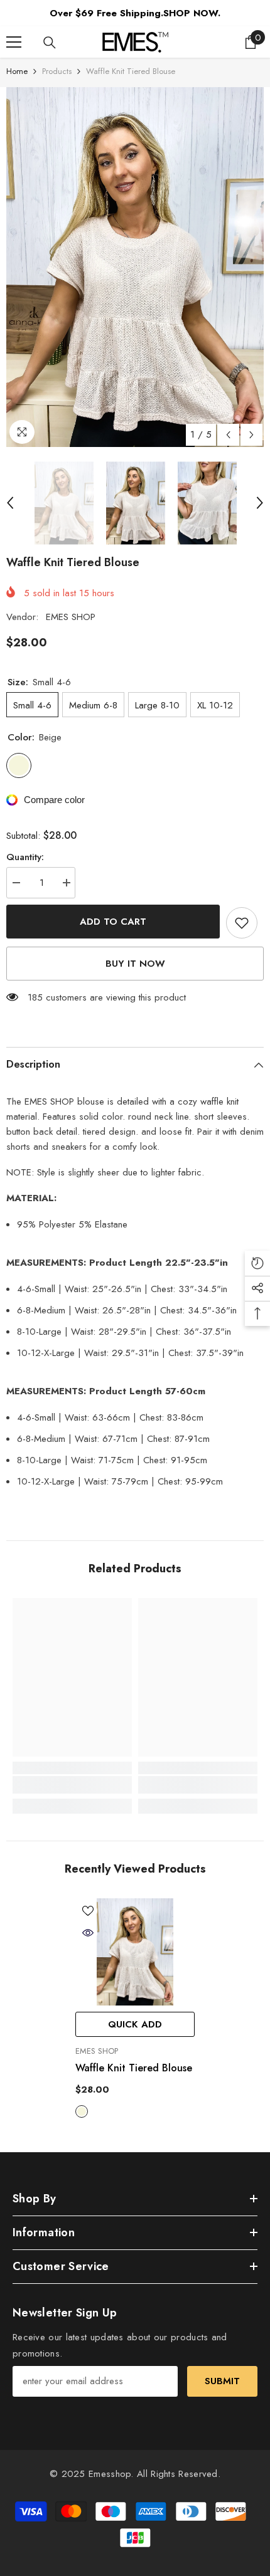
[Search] (50, 43)
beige (82, 2111)
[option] (135, 267)
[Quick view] (88, 1933)
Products (57, 71)
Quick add (135, 2024)
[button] (228, 435)
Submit (222, 2381)
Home (17, 71)
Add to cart (113, 922)
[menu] (14, 42)
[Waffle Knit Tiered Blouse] (135, 1952)
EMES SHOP (71, 617)
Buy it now (135, 964)
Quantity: (25, 857)
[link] (72, 1785)
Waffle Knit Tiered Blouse (134, 2068)
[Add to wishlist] (242, 923)
